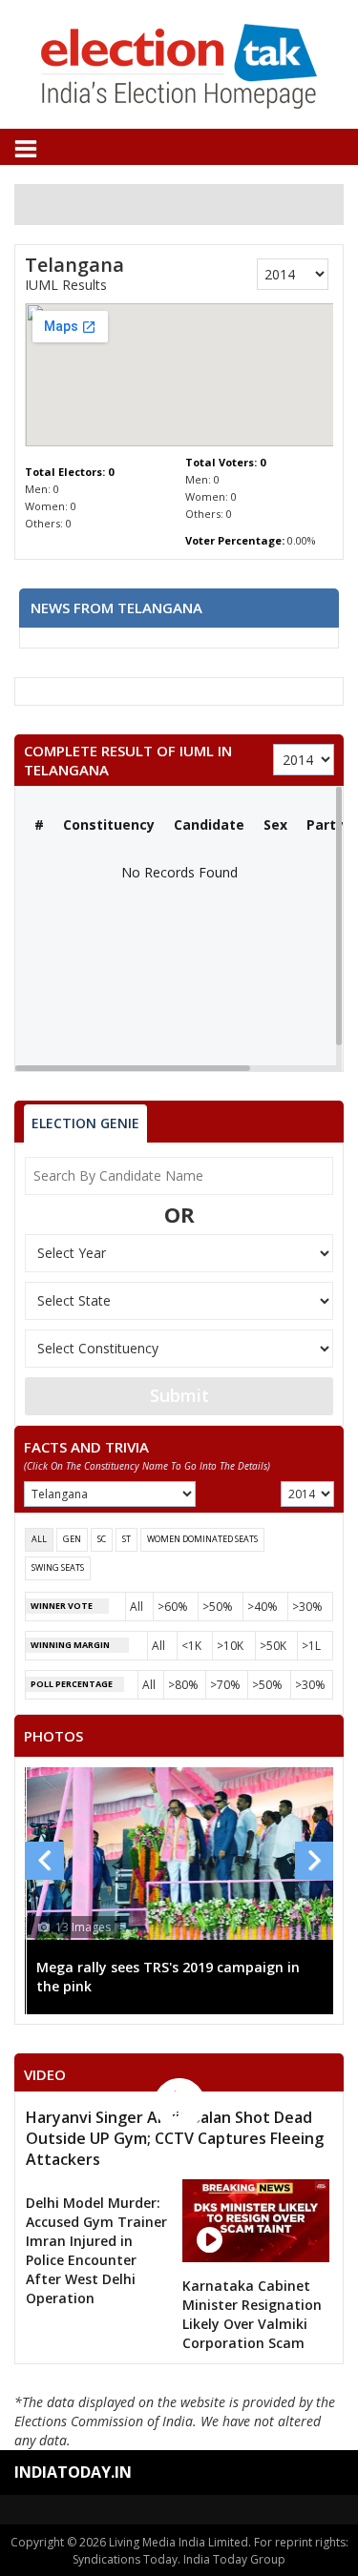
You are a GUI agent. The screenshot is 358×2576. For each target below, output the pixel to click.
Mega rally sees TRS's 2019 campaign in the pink (168, 1977)
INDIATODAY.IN (73, 2472)
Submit (179, 1395)
